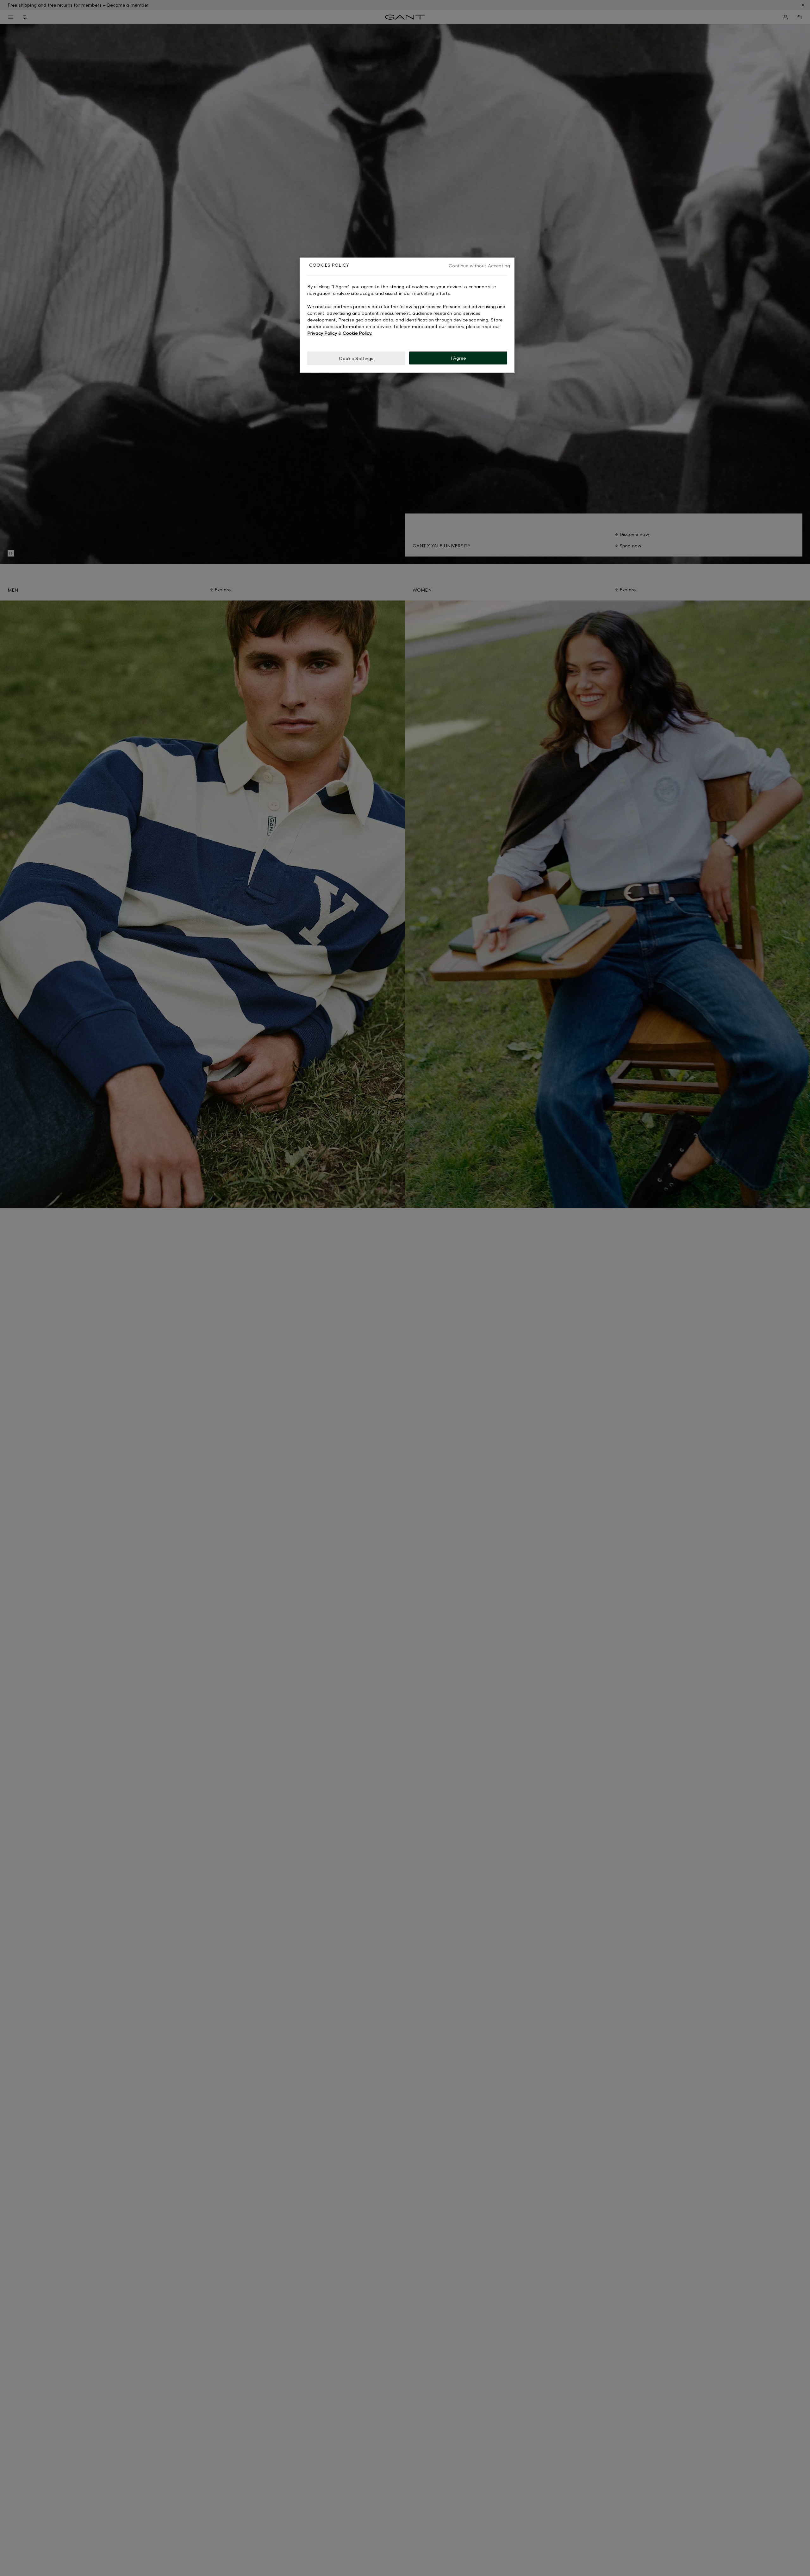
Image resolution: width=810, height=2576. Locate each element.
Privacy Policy (322, 333)
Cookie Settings (356, 358)
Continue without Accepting (479, 266)
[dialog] (407, 315)
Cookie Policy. (357, 333)
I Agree (458, 358)
